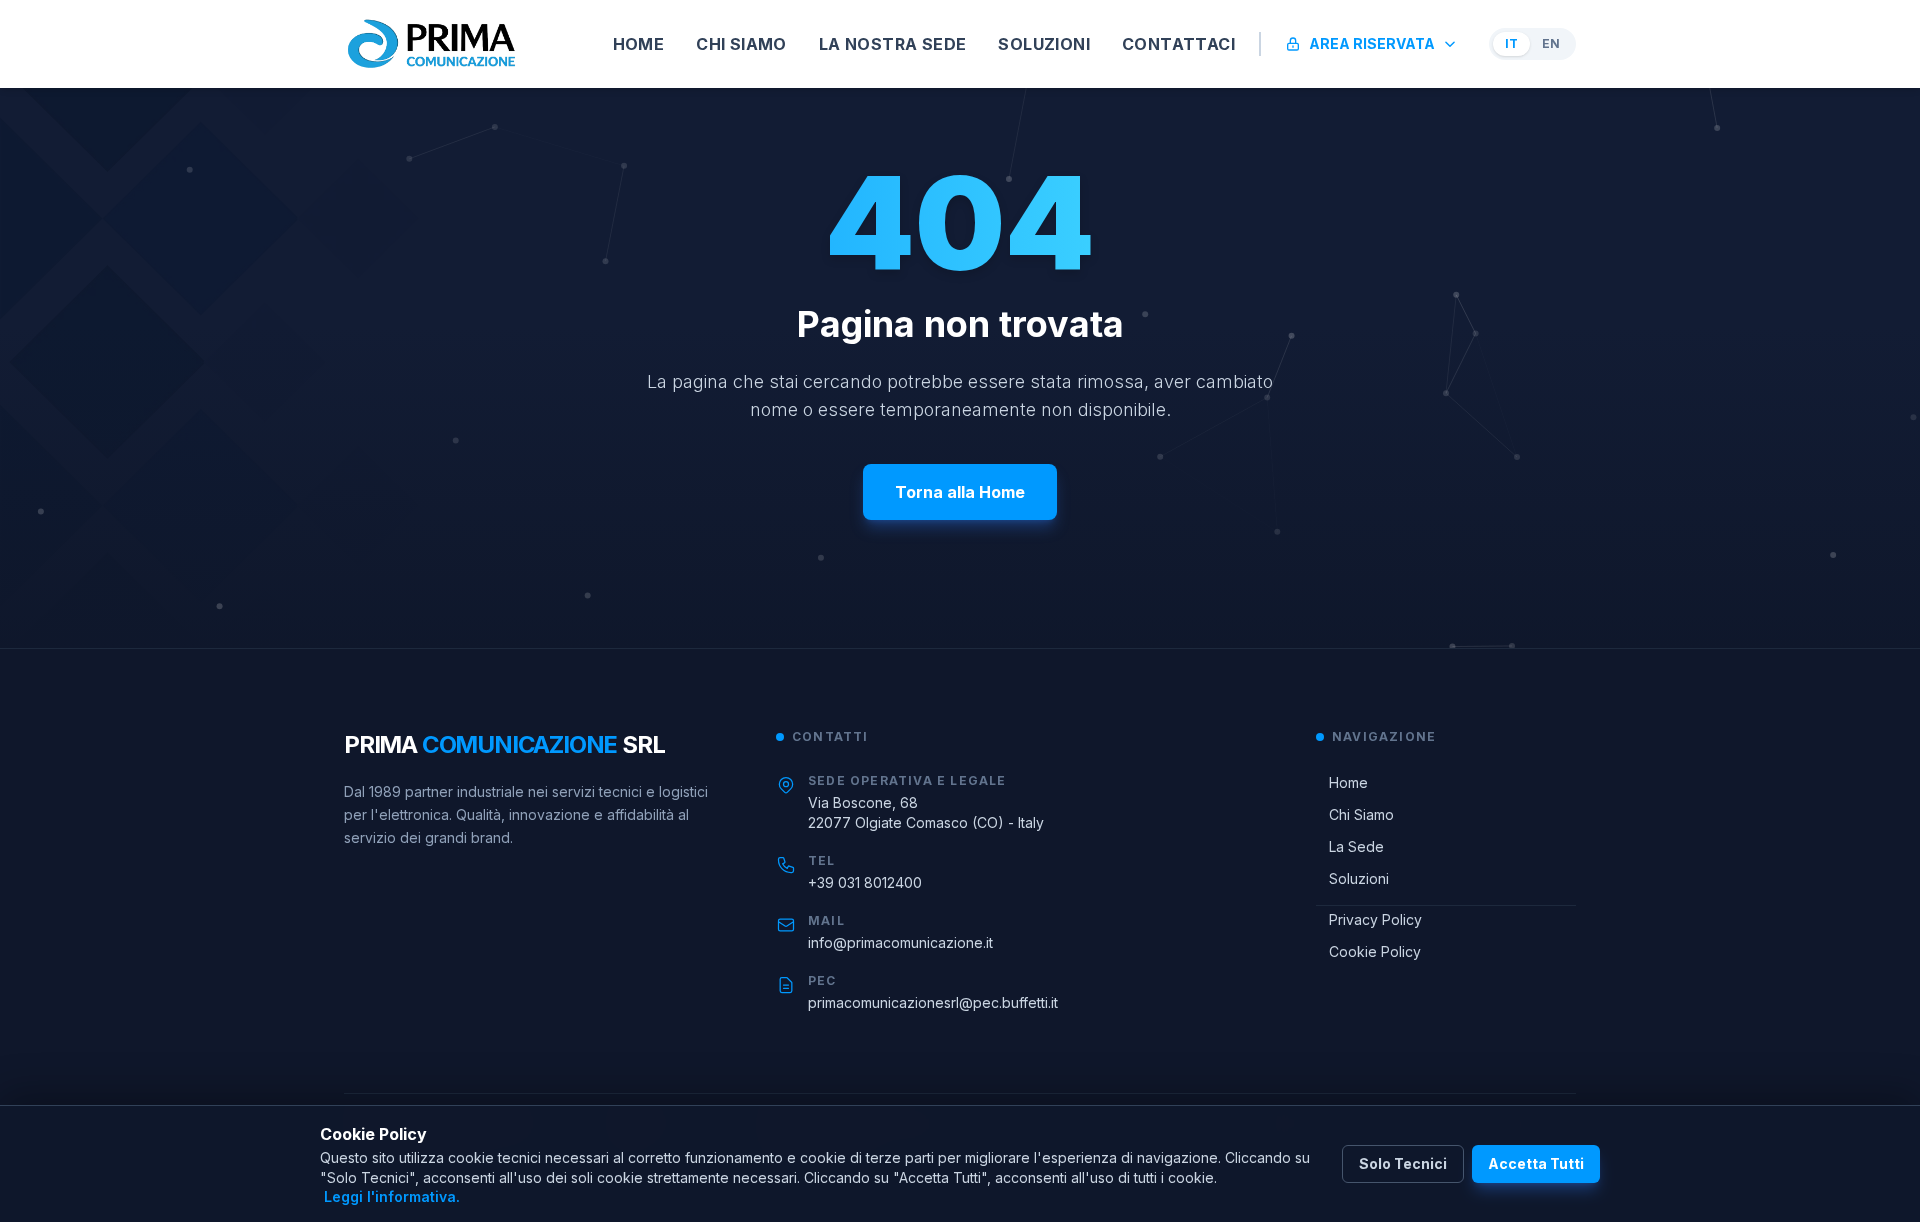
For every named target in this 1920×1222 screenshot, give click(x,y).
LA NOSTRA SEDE (893, 44)
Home (1342, 782)
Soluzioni (1352, 878)
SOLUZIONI (1044, 44)
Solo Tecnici (1403, 1163)
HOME (639, 44)
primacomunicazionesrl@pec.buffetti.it (933, 1002)
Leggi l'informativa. (392, 1196)
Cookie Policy (1368, 951)
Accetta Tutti (1536, 1163)
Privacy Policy (1369, 919)
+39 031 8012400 (865, 882)
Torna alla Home (960, 492)
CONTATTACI (1178, 44)
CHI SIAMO (741, 44)
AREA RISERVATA (1372, 43)
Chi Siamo (1355, 814)
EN (1551, 43)
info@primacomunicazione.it (900, 942)
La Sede (1350, 846)
